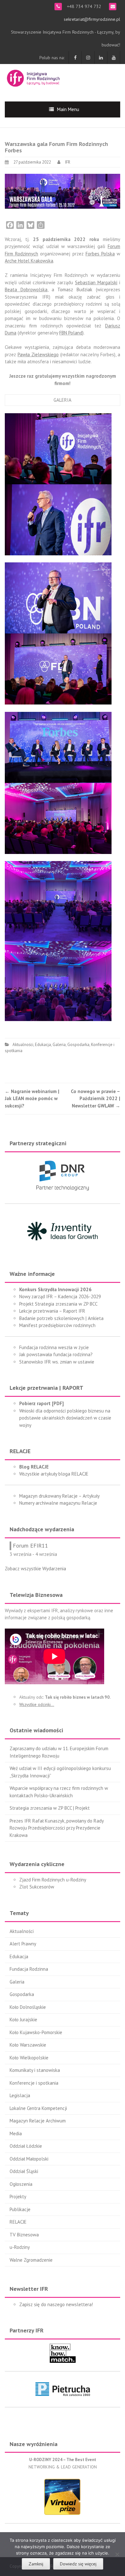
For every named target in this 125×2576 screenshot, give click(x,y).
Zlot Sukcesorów (37, 1887)
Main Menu (68, 109)
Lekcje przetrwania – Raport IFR (52, 1311)
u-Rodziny (20, 2247)
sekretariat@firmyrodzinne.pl (92, 19)
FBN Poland (71, 333)
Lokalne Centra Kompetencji (38, 2108)
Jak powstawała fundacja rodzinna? (56, 1354)
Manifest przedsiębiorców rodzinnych (57, 1325)
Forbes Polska (100, 254)
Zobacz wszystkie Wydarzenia (35, 1569)
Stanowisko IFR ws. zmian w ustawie (57, 1362)
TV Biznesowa (24, 2235)
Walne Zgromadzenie (31, 2260)
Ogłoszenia (21, 2184)
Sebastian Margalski (96, 282)
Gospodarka (78, 1045)
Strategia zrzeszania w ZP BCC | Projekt (50, 1808)
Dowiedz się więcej (78, 2564)
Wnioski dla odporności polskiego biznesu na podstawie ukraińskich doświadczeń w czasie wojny (65, 1418)
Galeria (59, 1045)
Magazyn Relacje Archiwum (38, 2121)
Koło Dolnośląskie (28, 2007)
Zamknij (36, 2564)
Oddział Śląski (24, 2171)
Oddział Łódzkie (26, 2146)
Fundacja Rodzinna (29, 1969)
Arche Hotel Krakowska (29, 261)
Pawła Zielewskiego (38, 354)
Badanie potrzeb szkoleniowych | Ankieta (61, 1318)
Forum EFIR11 (30, 1546)
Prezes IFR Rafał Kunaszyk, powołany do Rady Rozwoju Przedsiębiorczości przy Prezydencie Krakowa (57, 1828)
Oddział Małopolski (29, 2159)
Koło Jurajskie (23, 2020)
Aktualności (23, 1045)
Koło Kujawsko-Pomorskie (36, 2032)
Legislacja (20, 2095)
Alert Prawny (23, 1944)
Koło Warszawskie (28, 2045)
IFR (68, 162)
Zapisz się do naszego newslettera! (56, 2304)
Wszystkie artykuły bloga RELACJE (54, 1474)
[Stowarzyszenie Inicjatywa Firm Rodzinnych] (33, 77)
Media (16, 2133)
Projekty (18, 2197)
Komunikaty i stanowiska (35, 2070)
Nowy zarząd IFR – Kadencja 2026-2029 (60, 1296)
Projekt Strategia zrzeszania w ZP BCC (58, 1304)
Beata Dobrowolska (26, 290)
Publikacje (20, 2209)
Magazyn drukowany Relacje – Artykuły (59, 1496)
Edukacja (43, 1045)
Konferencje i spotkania (34, 2083)
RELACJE (18, 2222)
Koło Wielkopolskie (29, 2058)
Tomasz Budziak (75, 290)
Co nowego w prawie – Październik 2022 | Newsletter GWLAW (96, 1099)
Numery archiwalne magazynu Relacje (58, 1503)
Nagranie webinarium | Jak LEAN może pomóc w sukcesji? (32, 1099)
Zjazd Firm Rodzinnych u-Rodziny (53, 1880)
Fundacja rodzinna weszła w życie (54, 1347)
